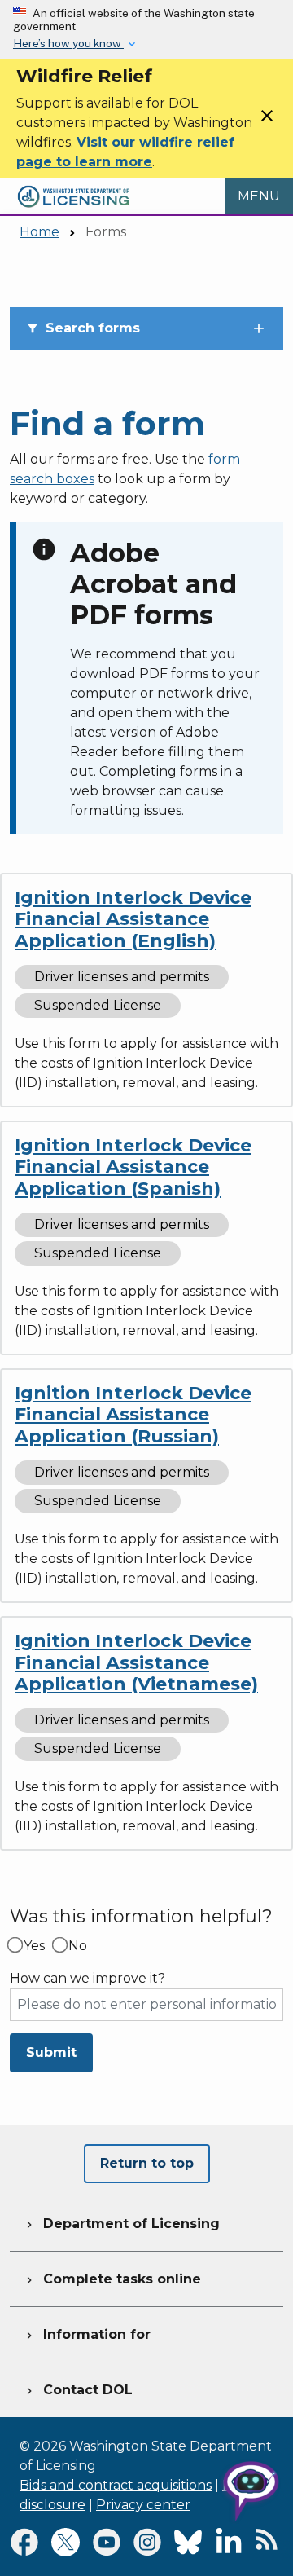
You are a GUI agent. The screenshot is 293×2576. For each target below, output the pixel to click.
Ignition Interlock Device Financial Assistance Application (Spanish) (133, 1167)
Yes (34, 1946)
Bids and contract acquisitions (116, 2485)
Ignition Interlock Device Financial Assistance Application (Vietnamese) (136, 1662)
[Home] (73, 188)
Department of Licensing (121, 2224)
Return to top (147, 2163)
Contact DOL (78, 2390)
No (78, 1946)
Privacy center (143, 2505)
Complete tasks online (112, 2279)
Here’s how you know (68, 43)
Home (39, 232)
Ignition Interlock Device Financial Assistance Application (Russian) (133, 1415)
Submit (51, 2052)
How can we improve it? (87, 1979)
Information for (87, 2334)
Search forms (83, 328)
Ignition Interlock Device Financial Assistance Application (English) (133, 919)
